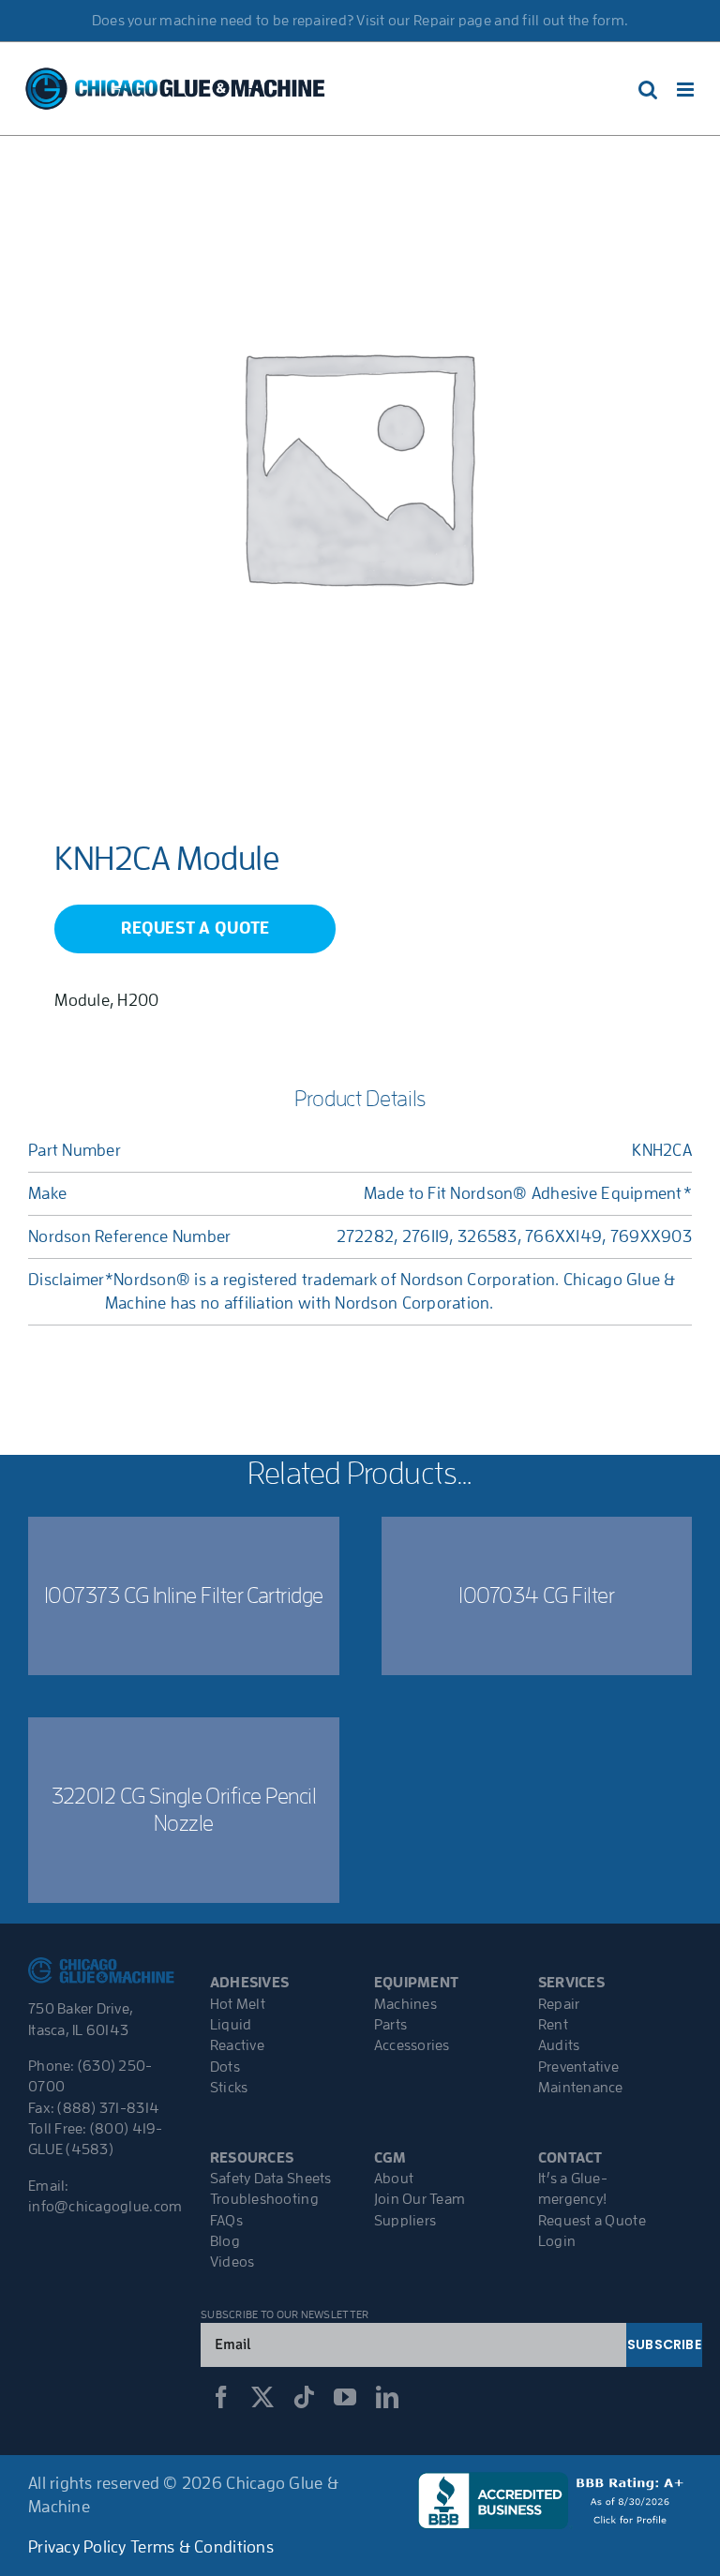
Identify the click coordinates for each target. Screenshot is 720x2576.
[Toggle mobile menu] (687, 90)
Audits (559, 2045)
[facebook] (221, 2397)
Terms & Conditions (202, 2547)
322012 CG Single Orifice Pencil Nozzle (184, 1810)
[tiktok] (304, 2397)
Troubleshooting (264, 2199)
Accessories (412, 2045)
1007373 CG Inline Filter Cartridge (184, 1595)
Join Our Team (420, 2199)
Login (557, 2241)
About (394, 2179)
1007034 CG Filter (536, 1595)
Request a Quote (592, 2221)
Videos (232, 2262)
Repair (559, 2004)
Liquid (231, 2025)
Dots (225, 2067)
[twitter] (262, 2397)
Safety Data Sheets (271, 2179)
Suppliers (405, 2221)
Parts (390, 2025)
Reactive (237, 2045)
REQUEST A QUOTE (195, 928)
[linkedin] (387, 2397)
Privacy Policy (77, 2547)
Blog (225, 2241)
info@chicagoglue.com (105, 2207)
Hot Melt (238, 2004)
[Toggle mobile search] (648, 90)
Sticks (229, 2088)
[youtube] (345, 2397)
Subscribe (664, 2344)
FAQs (226, 2221)
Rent (553, 2025)
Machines (405, 2004)
